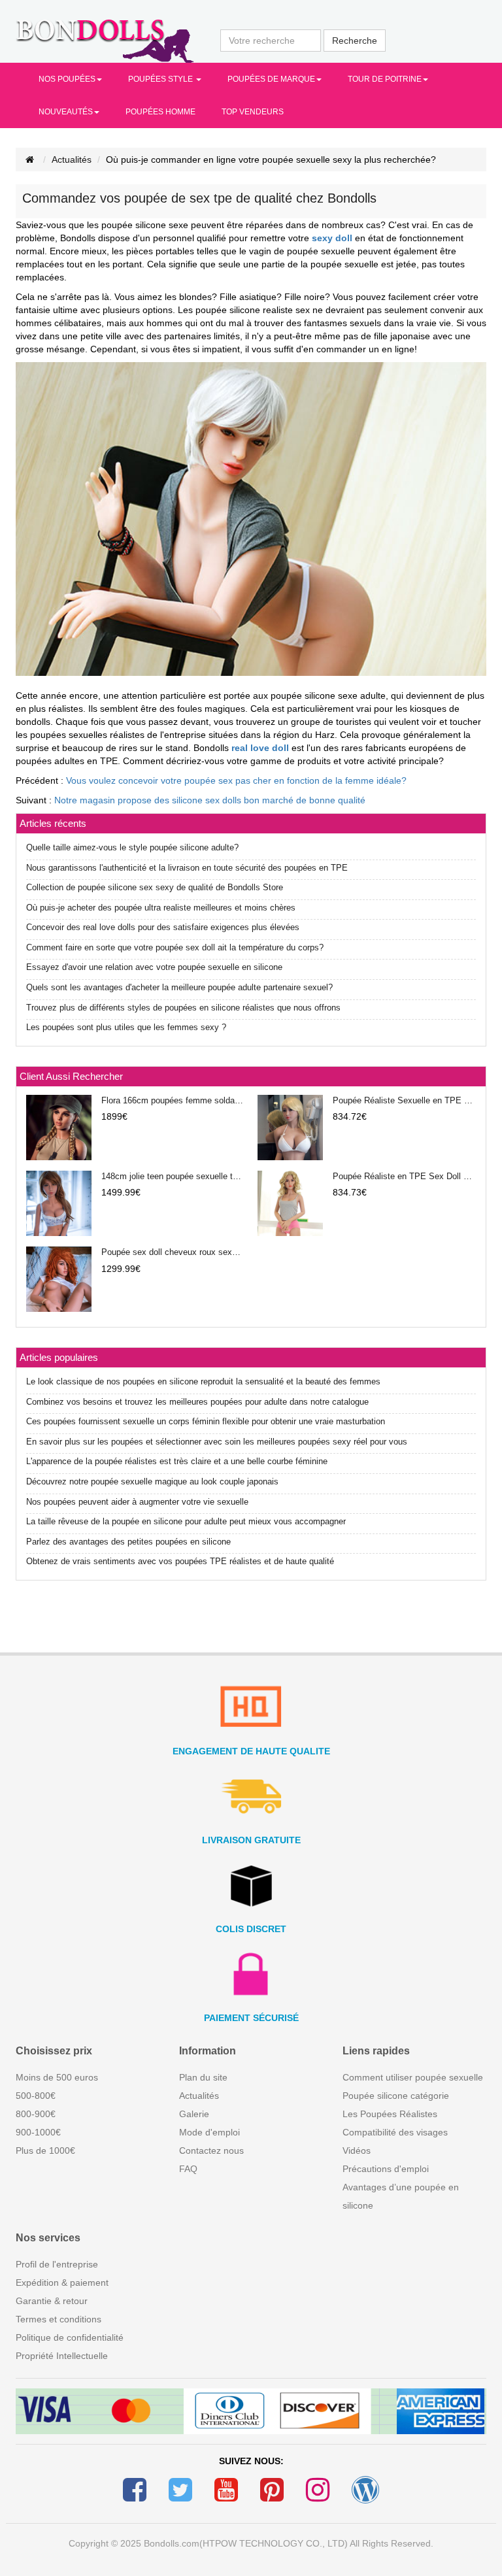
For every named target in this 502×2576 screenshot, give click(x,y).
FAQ (188, 2169)
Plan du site (203, 2077)
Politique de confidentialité (70, 2337)
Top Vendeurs (253, 112)
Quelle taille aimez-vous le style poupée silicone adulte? (132, 847)
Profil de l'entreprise (57, 2264)
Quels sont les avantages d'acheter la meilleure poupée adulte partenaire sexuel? (179, 987)
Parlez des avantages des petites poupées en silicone (128, 1542)
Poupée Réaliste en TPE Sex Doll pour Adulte (404, 1176)
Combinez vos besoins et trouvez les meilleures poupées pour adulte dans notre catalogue (197, 1402)
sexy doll (332, 238)
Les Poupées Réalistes (390, 2114)
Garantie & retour (52, 2301)
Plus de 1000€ (45, 2150)
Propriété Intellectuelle (62, 2356)
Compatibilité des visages (395, 2132)
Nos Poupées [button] (67, 79)
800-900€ (36, 2114)
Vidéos (357, 2150)
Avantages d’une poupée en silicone (401, 2196)
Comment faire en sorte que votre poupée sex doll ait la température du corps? (175, 947)
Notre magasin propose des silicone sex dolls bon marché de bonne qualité (210, 800)
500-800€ (36, 2096)
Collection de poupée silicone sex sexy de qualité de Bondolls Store (155, 887)
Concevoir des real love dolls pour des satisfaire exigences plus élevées (163, 927)
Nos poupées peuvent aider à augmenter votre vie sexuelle (137, 1502)
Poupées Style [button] (161, 79)
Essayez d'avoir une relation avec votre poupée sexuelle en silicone (154, 967)
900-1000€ (38, 2132)
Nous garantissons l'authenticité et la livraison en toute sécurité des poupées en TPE (187, 868)
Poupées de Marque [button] (271, 79)
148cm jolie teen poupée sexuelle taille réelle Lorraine (173, 1176)
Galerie (194, 2114)
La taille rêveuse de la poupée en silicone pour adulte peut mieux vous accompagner (186, 1521)
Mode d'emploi (209, 2132)
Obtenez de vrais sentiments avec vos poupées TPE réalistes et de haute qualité (180, 1561)
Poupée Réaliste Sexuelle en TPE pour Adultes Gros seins (404, 1100)
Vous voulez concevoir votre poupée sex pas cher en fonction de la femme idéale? (236, 780)
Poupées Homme (160, 112)
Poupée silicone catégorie (396, 2096)
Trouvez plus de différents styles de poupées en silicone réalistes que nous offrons (183, 1008)
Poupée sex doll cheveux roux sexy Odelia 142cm (173, 1252)
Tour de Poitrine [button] (385, 79)
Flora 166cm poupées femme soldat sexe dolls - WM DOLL (173, 1100)
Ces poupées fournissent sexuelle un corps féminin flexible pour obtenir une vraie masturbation (206, 1421)
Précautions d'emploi (386, 2169)
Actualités (72, 159)
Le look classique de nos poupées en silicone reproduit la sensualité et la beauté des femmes (203, 1381)
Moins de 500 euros (57, 2077)
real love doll (260, 748)
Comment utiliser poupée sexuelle (413, 2077)
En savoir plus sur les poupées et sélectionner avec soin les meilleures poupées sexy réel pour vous (217, 1442)
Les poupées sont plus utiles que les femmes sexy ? (126, 1027)
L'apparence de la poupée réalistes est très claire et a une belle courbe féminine (177, 1461)
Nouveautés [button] (66, 112)
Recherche (355, 41)
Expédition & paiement (62, 2283)
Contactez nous (211, 2150)
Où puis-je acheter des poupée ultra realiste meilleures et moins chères (161, 908)
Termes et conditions (59, 2319)
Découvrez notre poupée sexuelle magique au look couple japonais (152, 1481)
